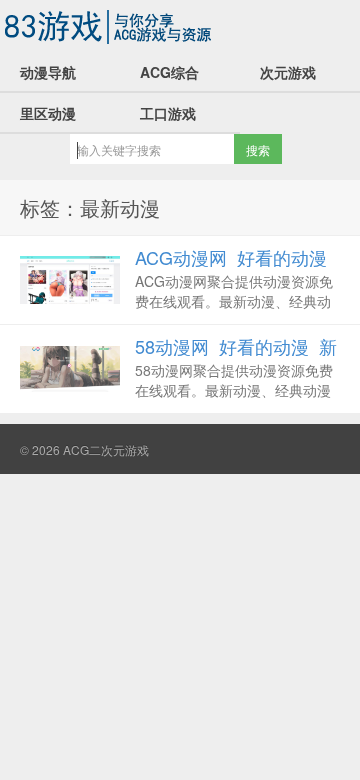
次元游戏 (288, 72)
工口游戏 (168, 113)
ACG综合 (169, 72)
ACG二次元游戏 (110, 26)
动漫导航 (48, 72)
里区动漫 (48, 113)
